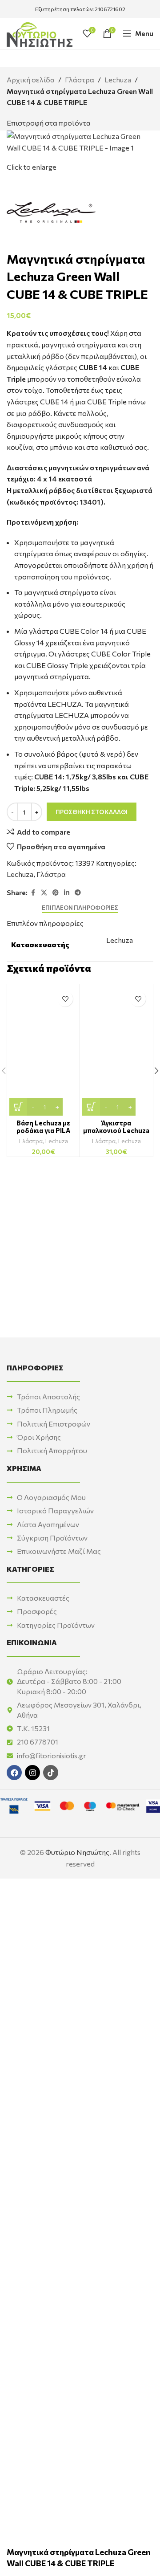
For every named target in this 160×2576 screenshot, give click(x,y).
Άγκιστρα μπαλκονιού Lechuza (116, 1127)
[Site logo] (40, 32)
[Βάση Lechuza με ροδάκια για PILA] (43, 1051)
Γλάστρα (80, 79)
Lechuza (118, 79)
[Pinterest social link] (56, 893)
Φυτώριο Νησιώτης (77, 1852)
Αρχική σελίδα (31, 79)
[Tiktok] (51, 1773)
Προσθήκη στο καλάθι (92, 812)
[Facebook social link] (33, 893)
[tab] (80, 908)
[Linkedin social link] (67, 893)
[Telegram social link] (78, 893)
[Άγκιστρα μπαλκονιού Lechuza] (116, 1051)
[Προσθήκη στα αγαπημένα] (65, 999)
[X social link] (44, 893)
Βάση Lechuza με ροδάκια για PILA (43, 1127)
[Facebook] (14, 1773)
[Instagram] (32, 1773)
